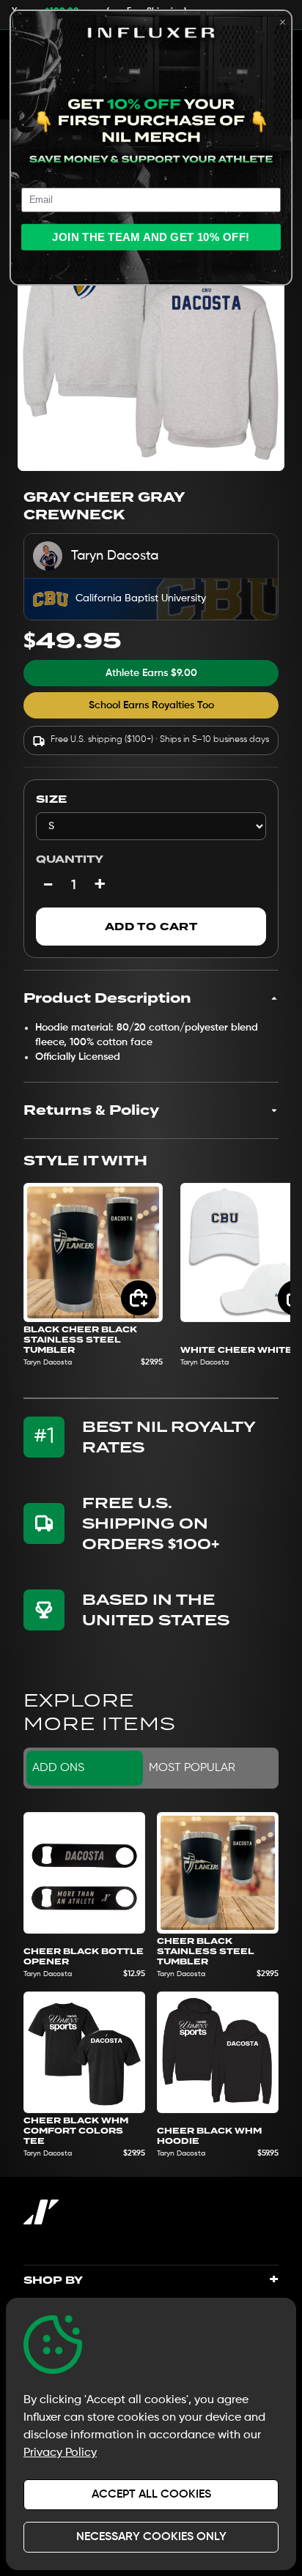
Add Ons (58, 1768)
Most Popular (192, 1768)
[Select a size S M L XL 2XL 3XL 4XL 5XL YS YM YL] (151, 826)
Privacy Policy (60, 2453)
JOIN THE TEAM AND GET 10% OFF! (151, 237)
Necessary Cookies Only (151, 2537)
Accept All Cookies (151, 2495)
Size (51, 799)
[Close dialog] (283, 22)
